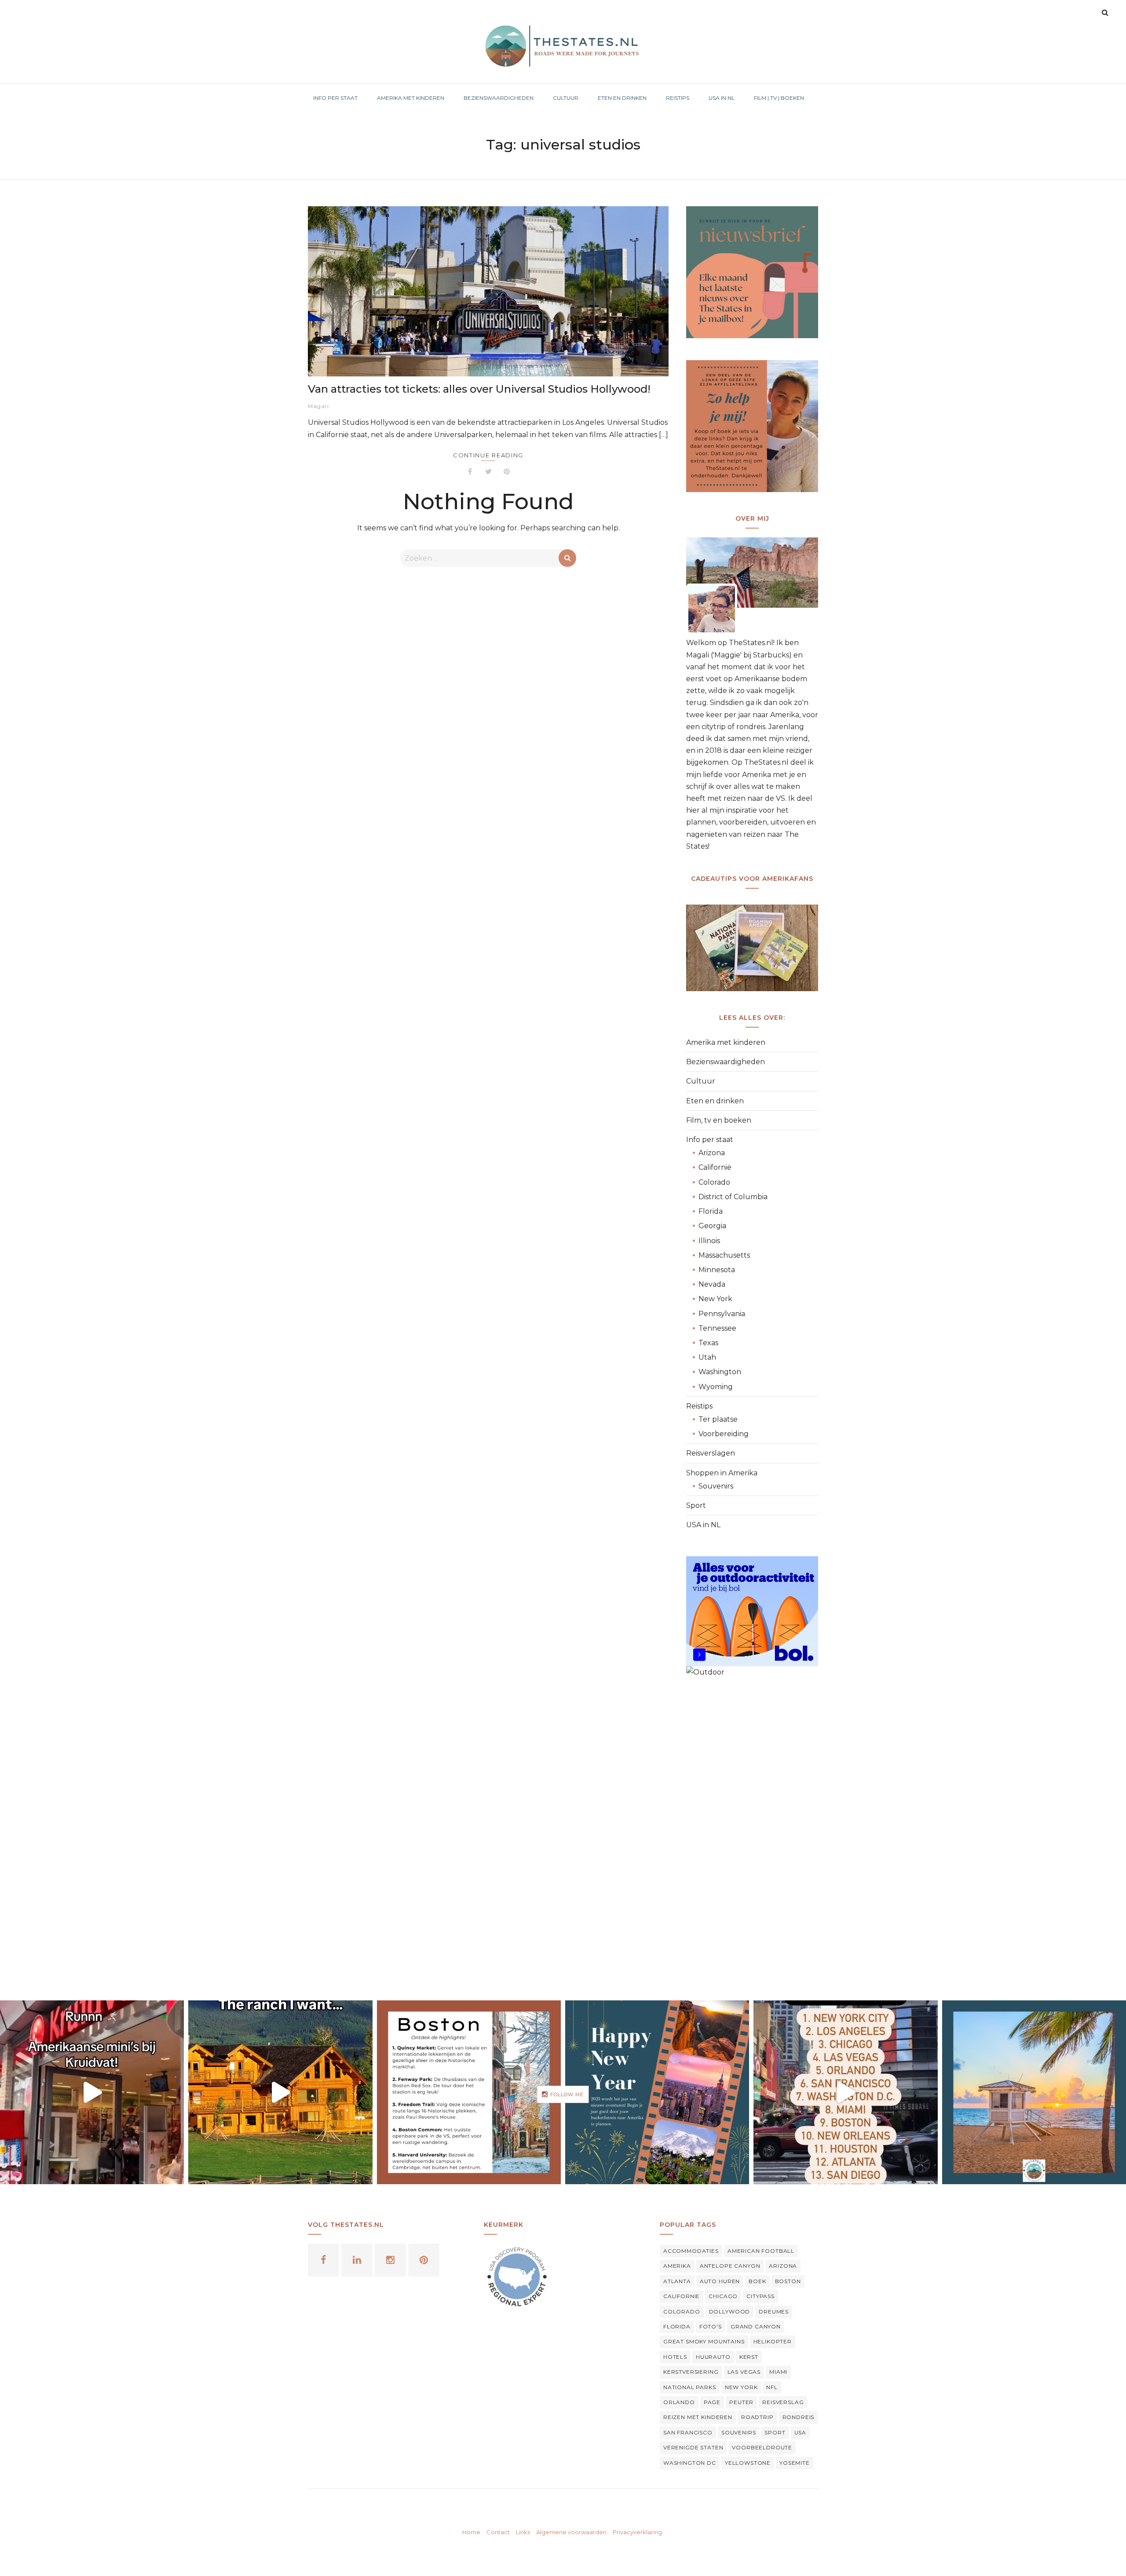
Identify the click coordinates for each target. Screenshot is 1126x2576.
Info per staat (710, 1140)
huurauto (713, 2357)
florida (677, 2326)
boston (788, 2281)
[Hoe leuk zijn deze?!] (92, 2092)
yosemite (795, 2463)
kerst (749, 2357)
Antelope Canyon (730, 2266)
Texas (708, 1343)
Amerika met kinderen (726, 1042)
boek (757, 2281)
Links (523, 2532)
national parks (690, 2387)
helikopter (773, 2341)
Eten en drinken (715, 1101)
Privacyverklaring (637, 2532)
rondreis (799, 2417)
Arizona (712, 1153)
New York (715, 1299)
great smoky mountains (704, 2341)
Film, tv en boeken (719, 1120)
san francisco (688, 2432)
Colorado (714, 1182)
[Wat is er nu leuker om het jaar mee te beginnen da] (657, 2092)
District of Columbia (733, 1197)
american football (761, 2251)
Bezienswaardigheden (726, 1062)
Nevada (712, 1284)
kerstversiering (691, 2372)
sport (775, 2432)
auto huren (720, 2281)
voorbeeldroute (762, 2447)
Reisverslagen (711, 1453)
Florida (711, 1211)
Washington (720, 1372)
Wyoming (716, 1387)
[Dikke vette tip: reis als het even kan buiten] (1034, 2092)
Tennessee (717, 1328)
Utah (707, 1357)
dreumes (774, 2311)
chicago (723, 2296)
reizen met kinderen (698, 2417)
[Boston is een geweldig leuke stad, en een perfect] (469, 2092)
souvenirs (739, 2432)
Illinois (709, 1241)
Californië (715, 1167)
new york (741, 2387)
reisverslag (783, 2402)
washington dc (690, 2463)
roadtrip (757, 2417)
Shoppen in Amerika (722, 1473)
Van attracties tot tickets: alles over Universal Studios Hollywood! (479, 389)
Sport (696, 1505)
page (712, 2402)
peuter (741, 2402)
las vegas (744, 2372)
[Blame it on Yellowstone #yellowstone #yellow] (280, 2092)
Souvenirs (716, 1486)
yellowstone (748, 2463)
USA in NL (703, 1525)
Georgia (712, 1226)
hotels (675, 2357)
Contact (498, 2532)
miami (778, 2372)
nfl (772, 2387)
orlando (679, 2402)
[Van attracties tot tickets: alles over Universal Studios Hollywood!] (488, 291)
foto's (711, 2326)
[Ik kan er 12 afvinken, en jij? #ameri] (845, 2092)
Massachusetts (724, 1255)
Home (471, 2532)
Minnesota (717, 1270)
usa (801, 2432)
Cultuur (701, 1081)
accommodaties (691, 2251)
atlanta (677, 2281)
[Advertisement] (752, 1832)
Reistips (699, 1406)
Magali (318, 406)
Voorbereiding (724, 1434)
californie (682, 2296)
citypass (760, 2296)
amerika (677, 2266)
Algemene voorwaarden (571, 2532)
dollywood (730, 2311)
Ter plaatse (718, 1419)
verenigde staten (693, 2447)
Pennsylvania (722, 1314)
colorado (682, 2311)
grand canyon (756, 2326)
